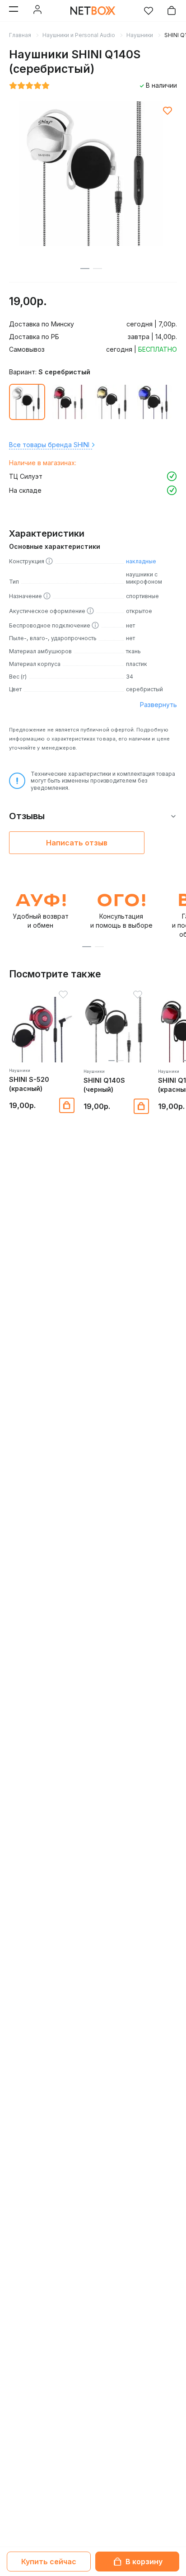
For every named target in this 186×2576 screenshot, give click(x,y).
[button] (87, 947)
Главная (20, 35)
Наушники (140, 35)
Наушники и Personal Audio (79, 35)
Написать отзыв (77, 843)
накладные (141, 561)
